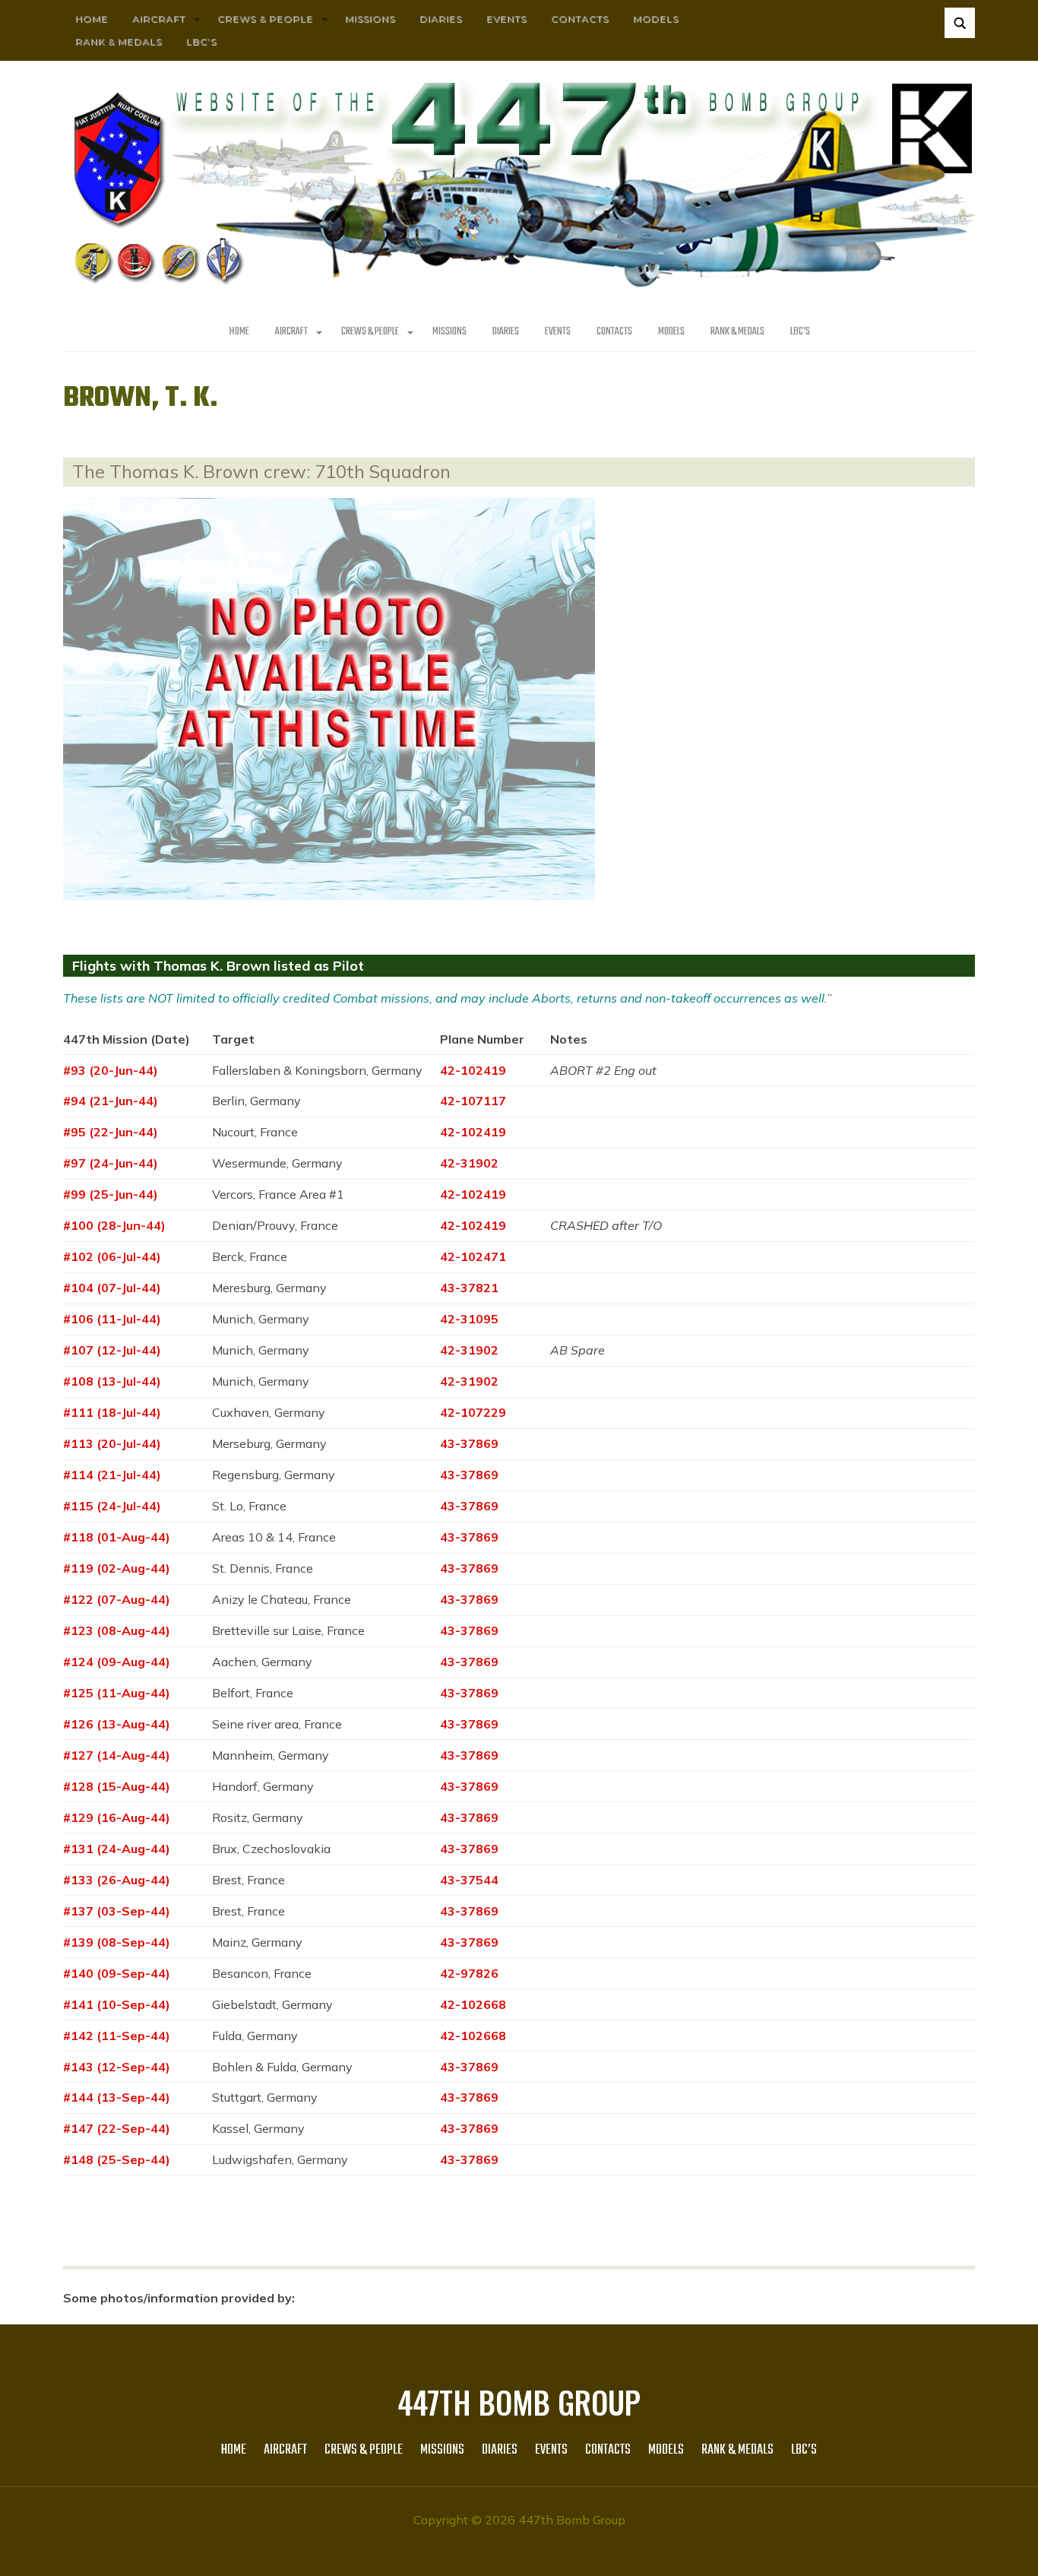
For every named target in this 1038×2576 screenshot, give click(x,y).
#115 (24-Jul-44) (112, 1506)
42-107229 (473, 1412)
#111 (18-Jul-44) (112, 1412)
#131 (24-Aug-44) (117, 1849)
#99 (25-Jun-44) (111, 1194)
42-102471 (473, 1256)
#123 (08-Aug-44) (117, 1630)
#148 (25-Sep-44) (117, 2159)
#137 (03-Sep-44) (117, 1911)
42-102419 (473, 1070)
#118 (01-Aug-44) (117, 1537)
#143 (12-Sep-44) (117, 2067)
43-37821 (469, 1288)
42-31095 (469, 1319)
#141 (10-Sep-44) (117, 2004)
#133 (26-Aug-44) (117, 1880)
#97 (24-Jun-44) (111, 1163)
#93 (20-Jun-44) (111, 1070)
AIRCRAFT (159, 19)
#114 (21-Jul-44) (112, 1475)
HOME (92, 19)
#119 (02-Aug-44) (117, 1568)
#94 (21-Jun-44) (111, 1101)
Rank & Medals (119, 41)
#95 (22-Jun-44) (111, 1132)
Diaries (441, 19)
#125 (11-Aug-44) (117, 1693)
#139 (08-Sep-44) (117, 1942)
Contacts (580, 19)
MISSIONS (370, 19)
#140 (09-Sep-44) (117, 1973)
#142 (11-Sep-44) (117, 2036)
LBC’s (201, 41)
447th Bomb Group (519, 2402)
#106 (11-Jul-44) (112, 1319)
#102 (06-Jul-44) (112, 1256)
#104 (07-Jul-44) (112, 1288)
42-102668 (473, 2004)
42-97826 (469, 1973)
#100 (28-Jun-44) (114, 1225)
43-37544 (469, 1880)
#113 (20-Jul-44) (112, 1443)
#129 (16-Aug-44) (117, 1817)
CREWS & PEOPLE (265, 19)
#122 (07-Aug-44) (117, 1599)
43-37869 (469, 1443)
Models (656, 19)
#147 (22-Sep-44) (117, 2128)
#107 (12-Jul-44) (112, 1350)
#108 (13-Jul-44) (112, 1381)
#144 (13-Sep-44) (117, 2097)
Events (506, 19)
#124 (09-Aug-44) (117, 1662)
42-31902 (469, 1163)
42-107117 (473, 1101)
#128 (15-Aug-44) (117, 1786)
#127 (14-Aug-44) (117, 1755)
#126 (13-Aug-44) (117, 1724)
